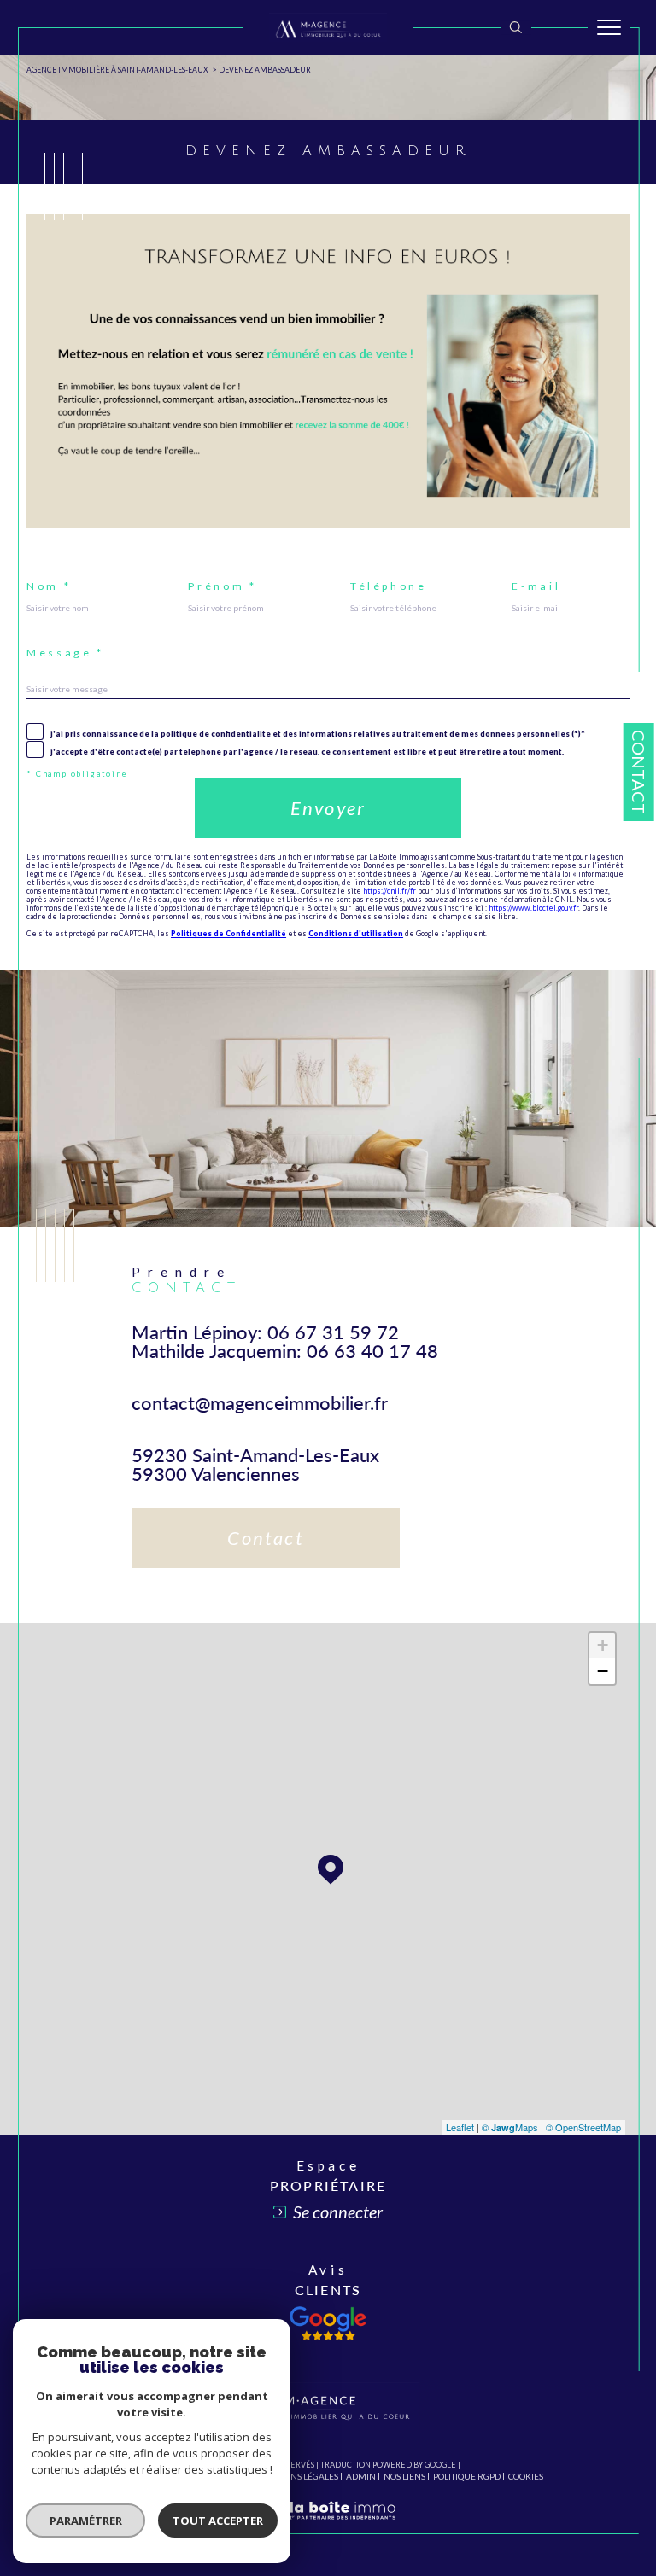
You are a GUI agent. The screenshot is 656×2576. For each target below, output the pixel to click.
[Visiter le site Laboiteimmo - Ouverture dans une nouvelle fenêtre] (328, 2526)
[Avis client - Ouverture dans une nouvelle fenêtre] (328, 2323)
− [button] (603, 1671)
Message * (65, 653)
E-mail (536, 586)
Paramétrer (86, 2521)
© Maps (510, 2127)
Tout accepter (218, 2521)
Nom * (49, 586)
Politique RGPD (467, 2476)
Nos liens (404, 2476)
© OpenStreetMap (583, 2127)
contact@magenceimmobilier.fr (260, 1403)
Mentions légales (298, 2476)
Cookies (526, 2477)
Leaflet (460, 2127)
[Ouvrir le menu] (609, 27)
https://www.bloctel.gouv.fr (533, 908)
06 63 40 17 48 (372, 1351)
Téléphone (389, 586)
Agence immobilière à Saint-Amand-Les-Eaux (117, 70)
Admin (361, 2476)
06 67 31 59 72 (333, 1332)
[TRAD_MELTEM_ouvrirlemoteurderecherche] (516, 27)
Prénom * (222, 586)
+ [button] (603, 1645)
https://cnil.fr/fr (389, 891)
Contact (639, 772)
